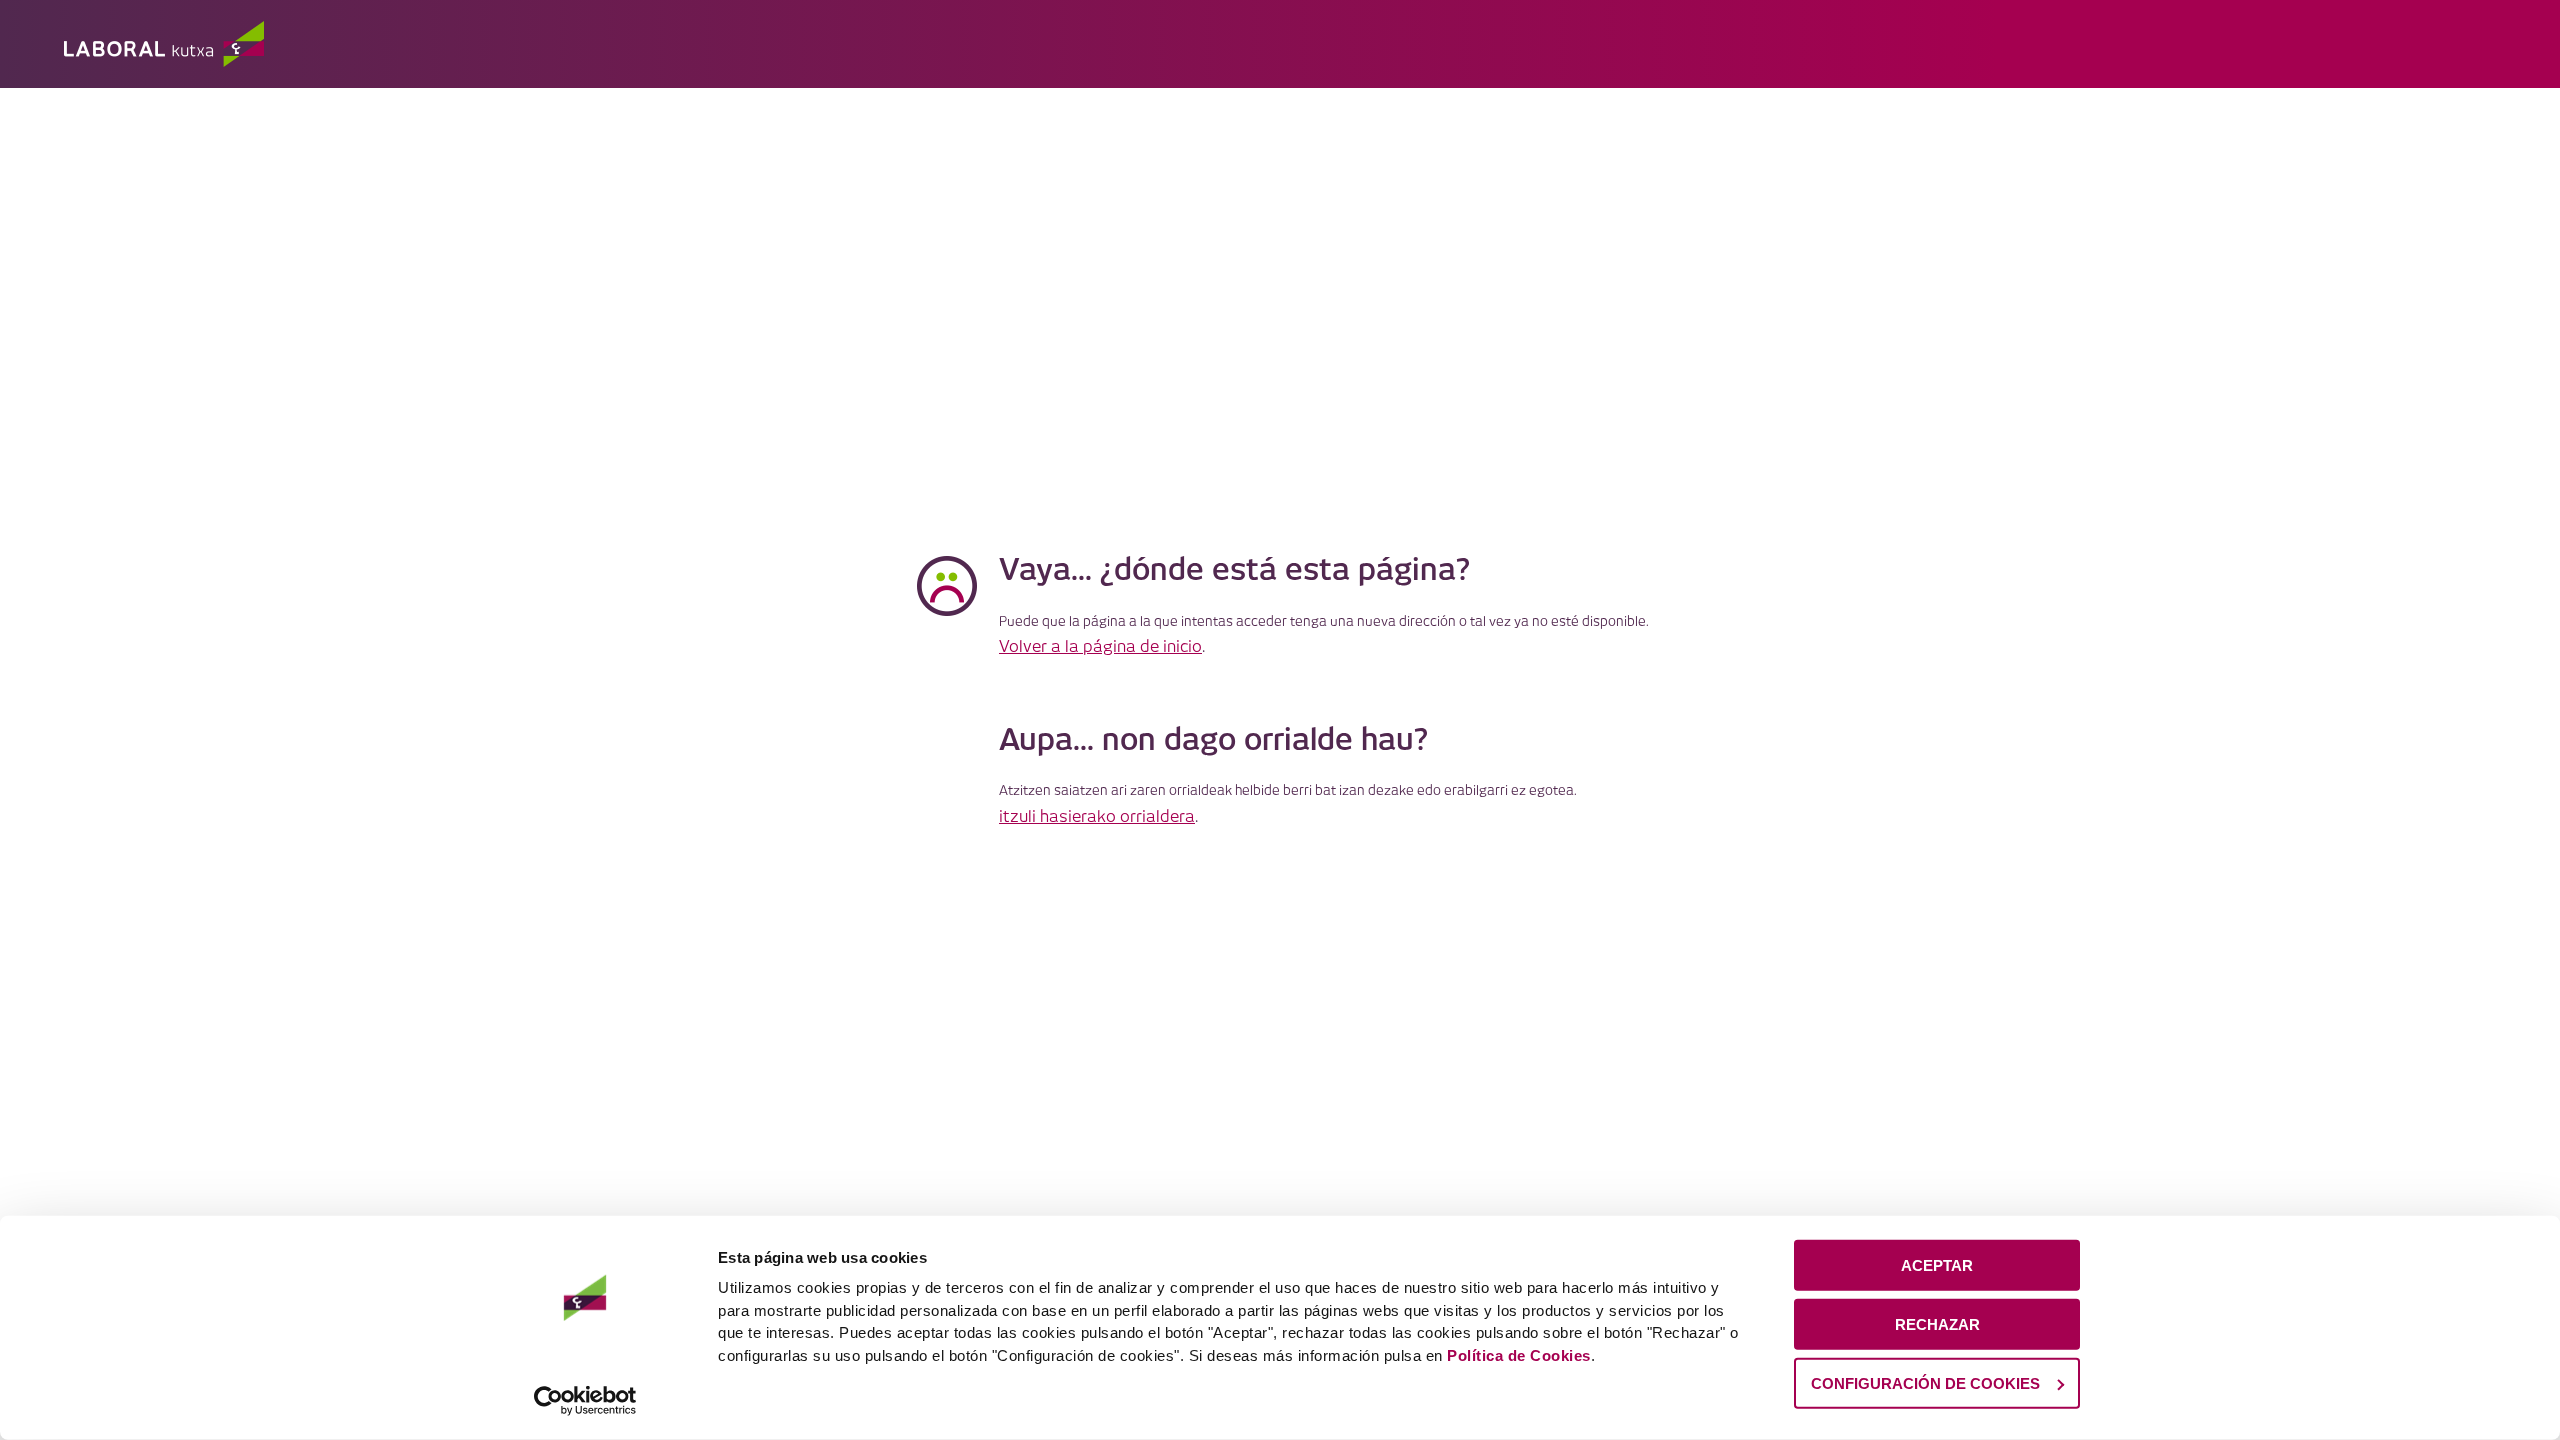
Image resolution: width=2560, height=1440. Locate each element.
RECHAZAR (1937, 1324)
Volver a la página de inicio (1100, 647)
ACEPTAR (1937, 1265)
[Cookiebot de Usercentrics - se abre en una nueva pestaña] (585, 1401)
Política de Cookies (1519, 1354)
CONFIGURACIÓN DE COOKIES (1925, 1382)
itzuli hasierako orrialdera (1097, 817)
